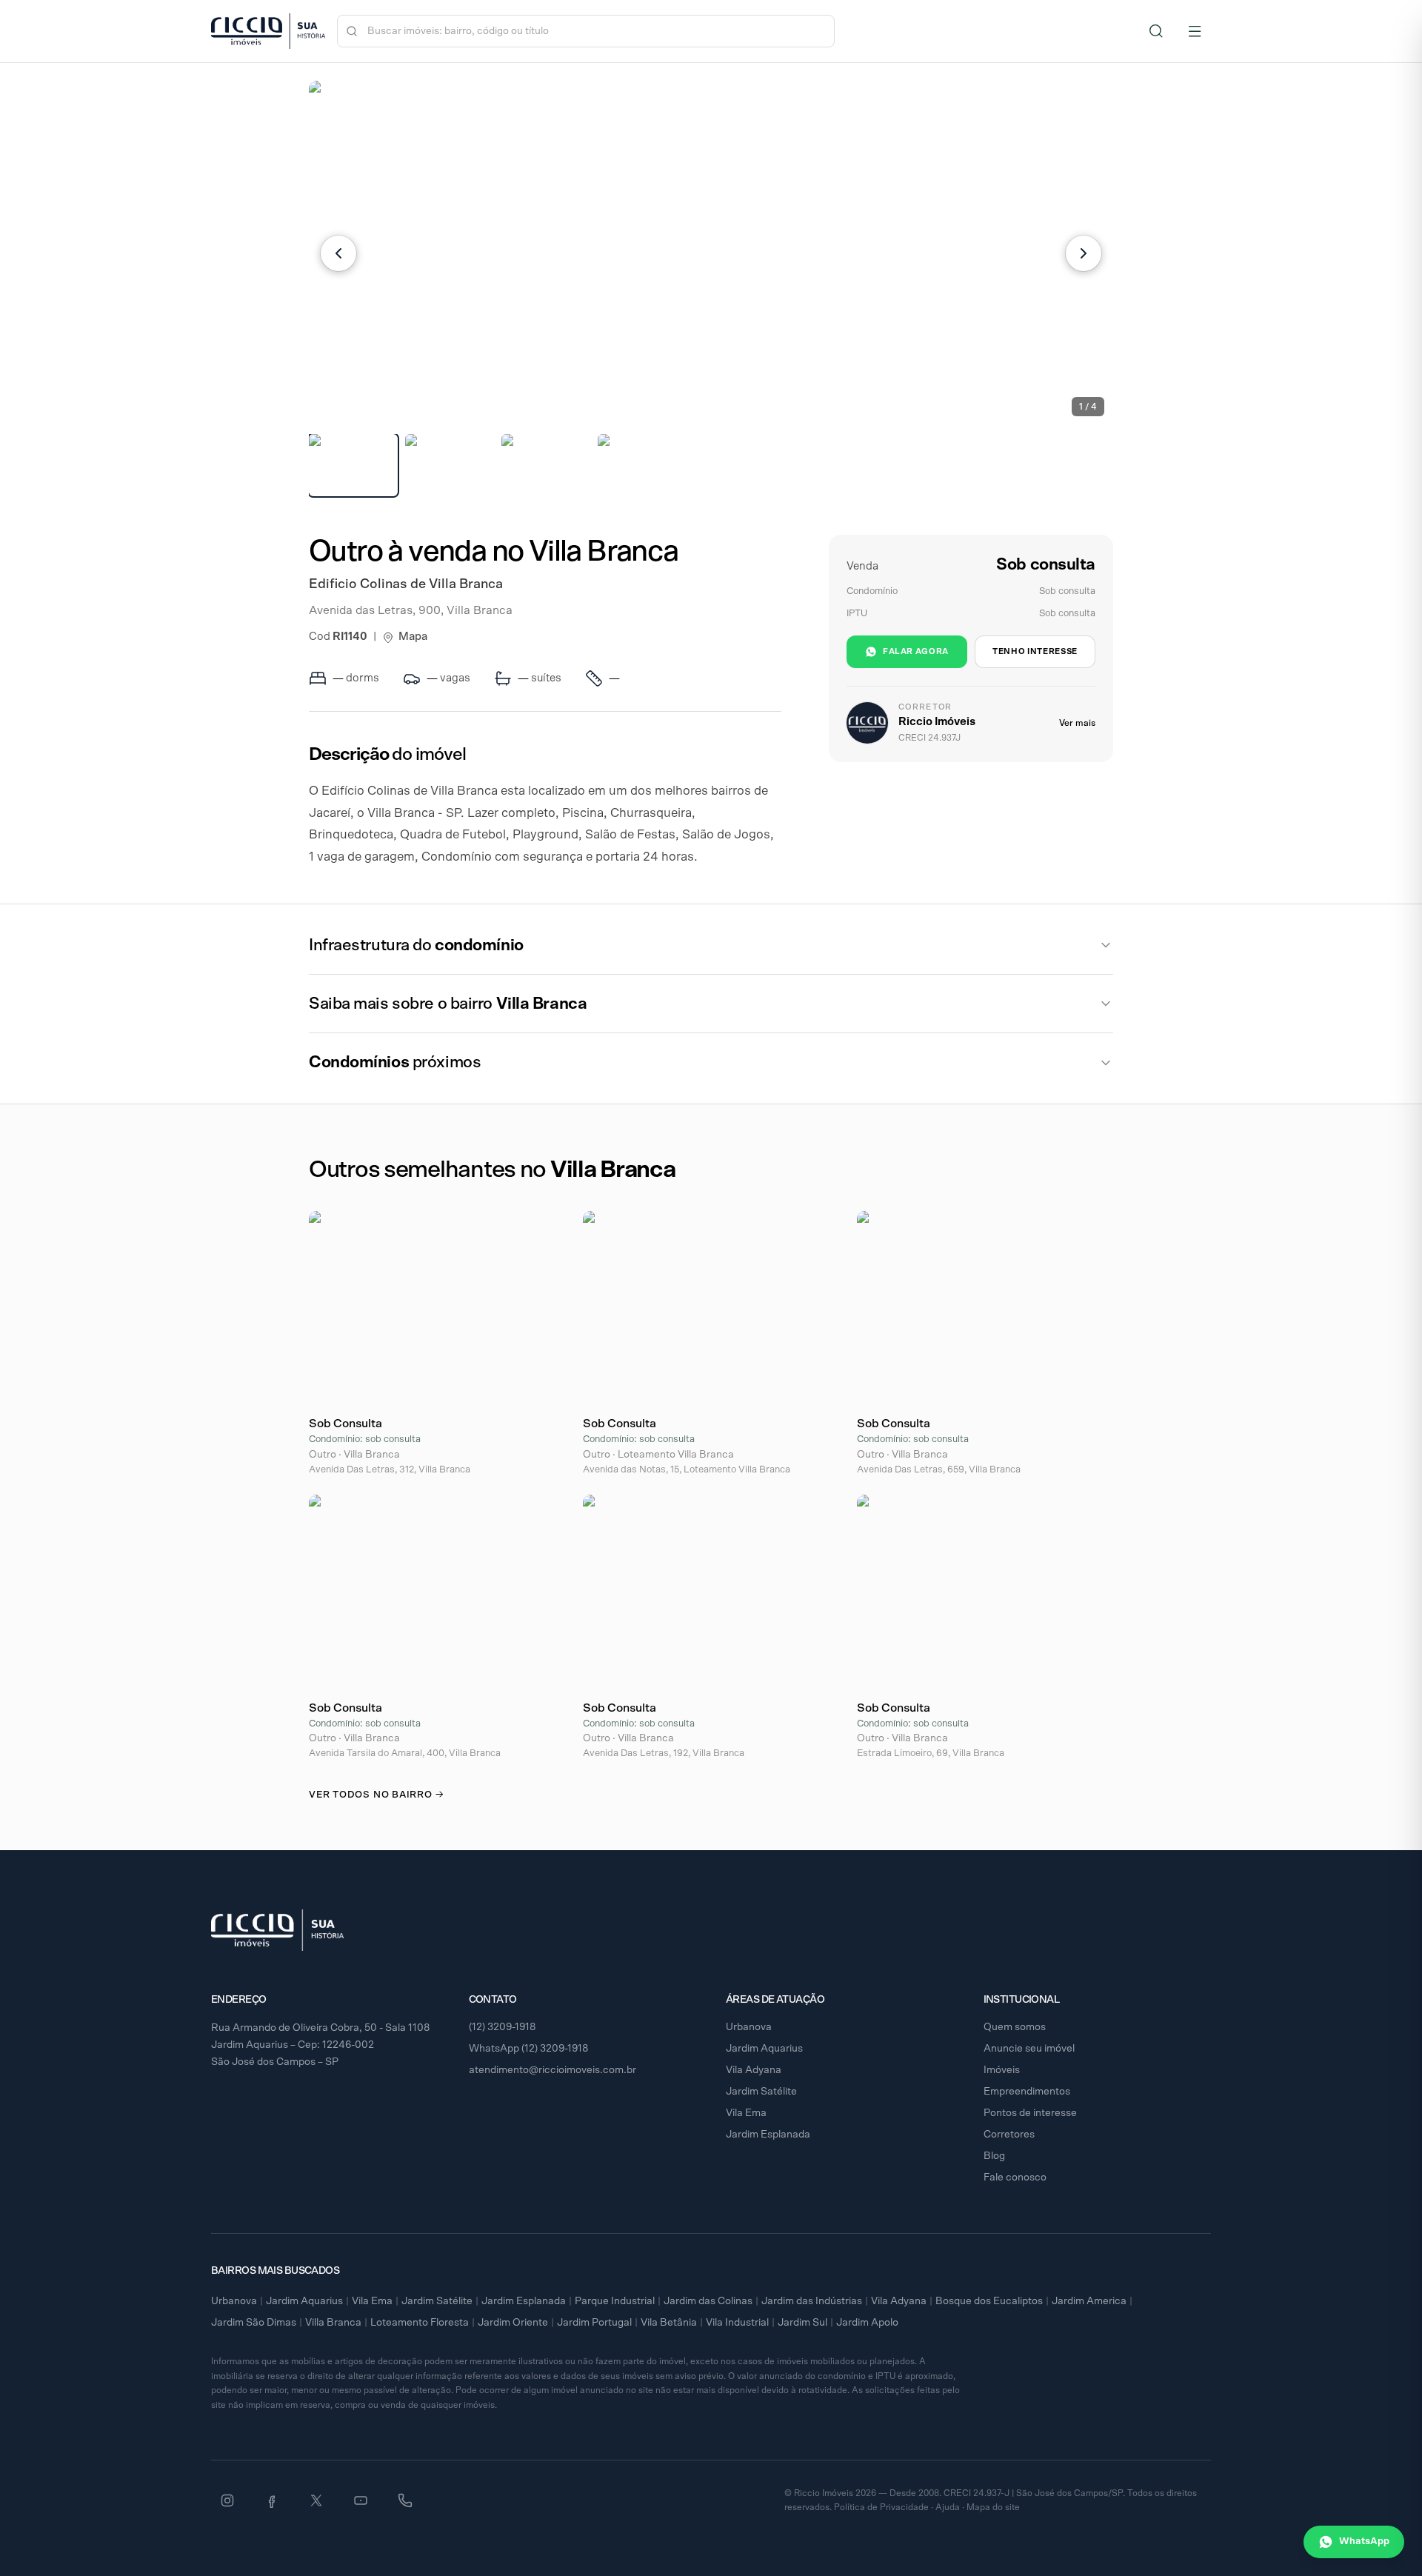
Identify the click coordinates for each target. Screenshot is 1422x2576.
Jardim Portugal (594, 2323)
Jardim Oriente (513, 2323)
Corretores (1009, 2135)
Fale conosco (1015, 2178)
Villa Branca (333, 2323)
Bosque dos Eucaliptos (989, 2301)
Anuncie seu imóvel (1029, 2049)
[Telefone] (405, 2500)
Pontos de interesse (1030, 2113)
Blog (994, 2156)
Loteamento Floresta (420, 2323)
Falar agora (916, 651)
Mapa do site (993, 2507)
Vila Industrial (737, 2323)
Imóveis (1002, 2070)
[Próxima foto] (1084, 253)
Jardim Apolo (867, 2323)
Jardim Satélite (761, 2092)
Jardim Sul (802, 2323)
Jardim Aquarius (764, 2049)
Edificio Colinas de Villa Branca (406, 584)
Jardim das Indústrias (812, 2301)
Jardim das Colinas (708, 2301)
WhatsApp (1364, 2542)
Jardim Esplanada (768, 2135)
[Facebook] (272, 2500)
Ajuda (948, 2507)
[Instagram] (227, 2500)
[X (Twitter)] (316, 2500)
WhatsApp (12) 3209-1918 (529, 2049)
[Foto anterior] (338, 253)
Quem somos (1015, 2027)
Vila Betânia (669, 2323)
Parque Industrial (615, 2301)
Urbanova (749, 2027)
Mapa (413, 637)
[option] (353, 465)
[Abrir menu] (1195, 31)
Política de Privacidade (881, 2507)
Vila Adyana (754, 2070)
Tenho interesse (1035, 651)
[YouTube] (361, 2500)
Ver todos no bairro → (376, 1795)
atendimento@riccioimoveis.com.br (553, 2070)
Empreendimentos (1027, 2092)
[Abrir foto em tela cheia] (711, 253)
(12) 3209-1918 (503, 2027)
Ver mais (1077, 723)
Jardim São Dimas (254, 2323)
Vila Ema (746, 2113)
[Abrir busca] (1156, 31)
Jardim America (1089, 2301)
